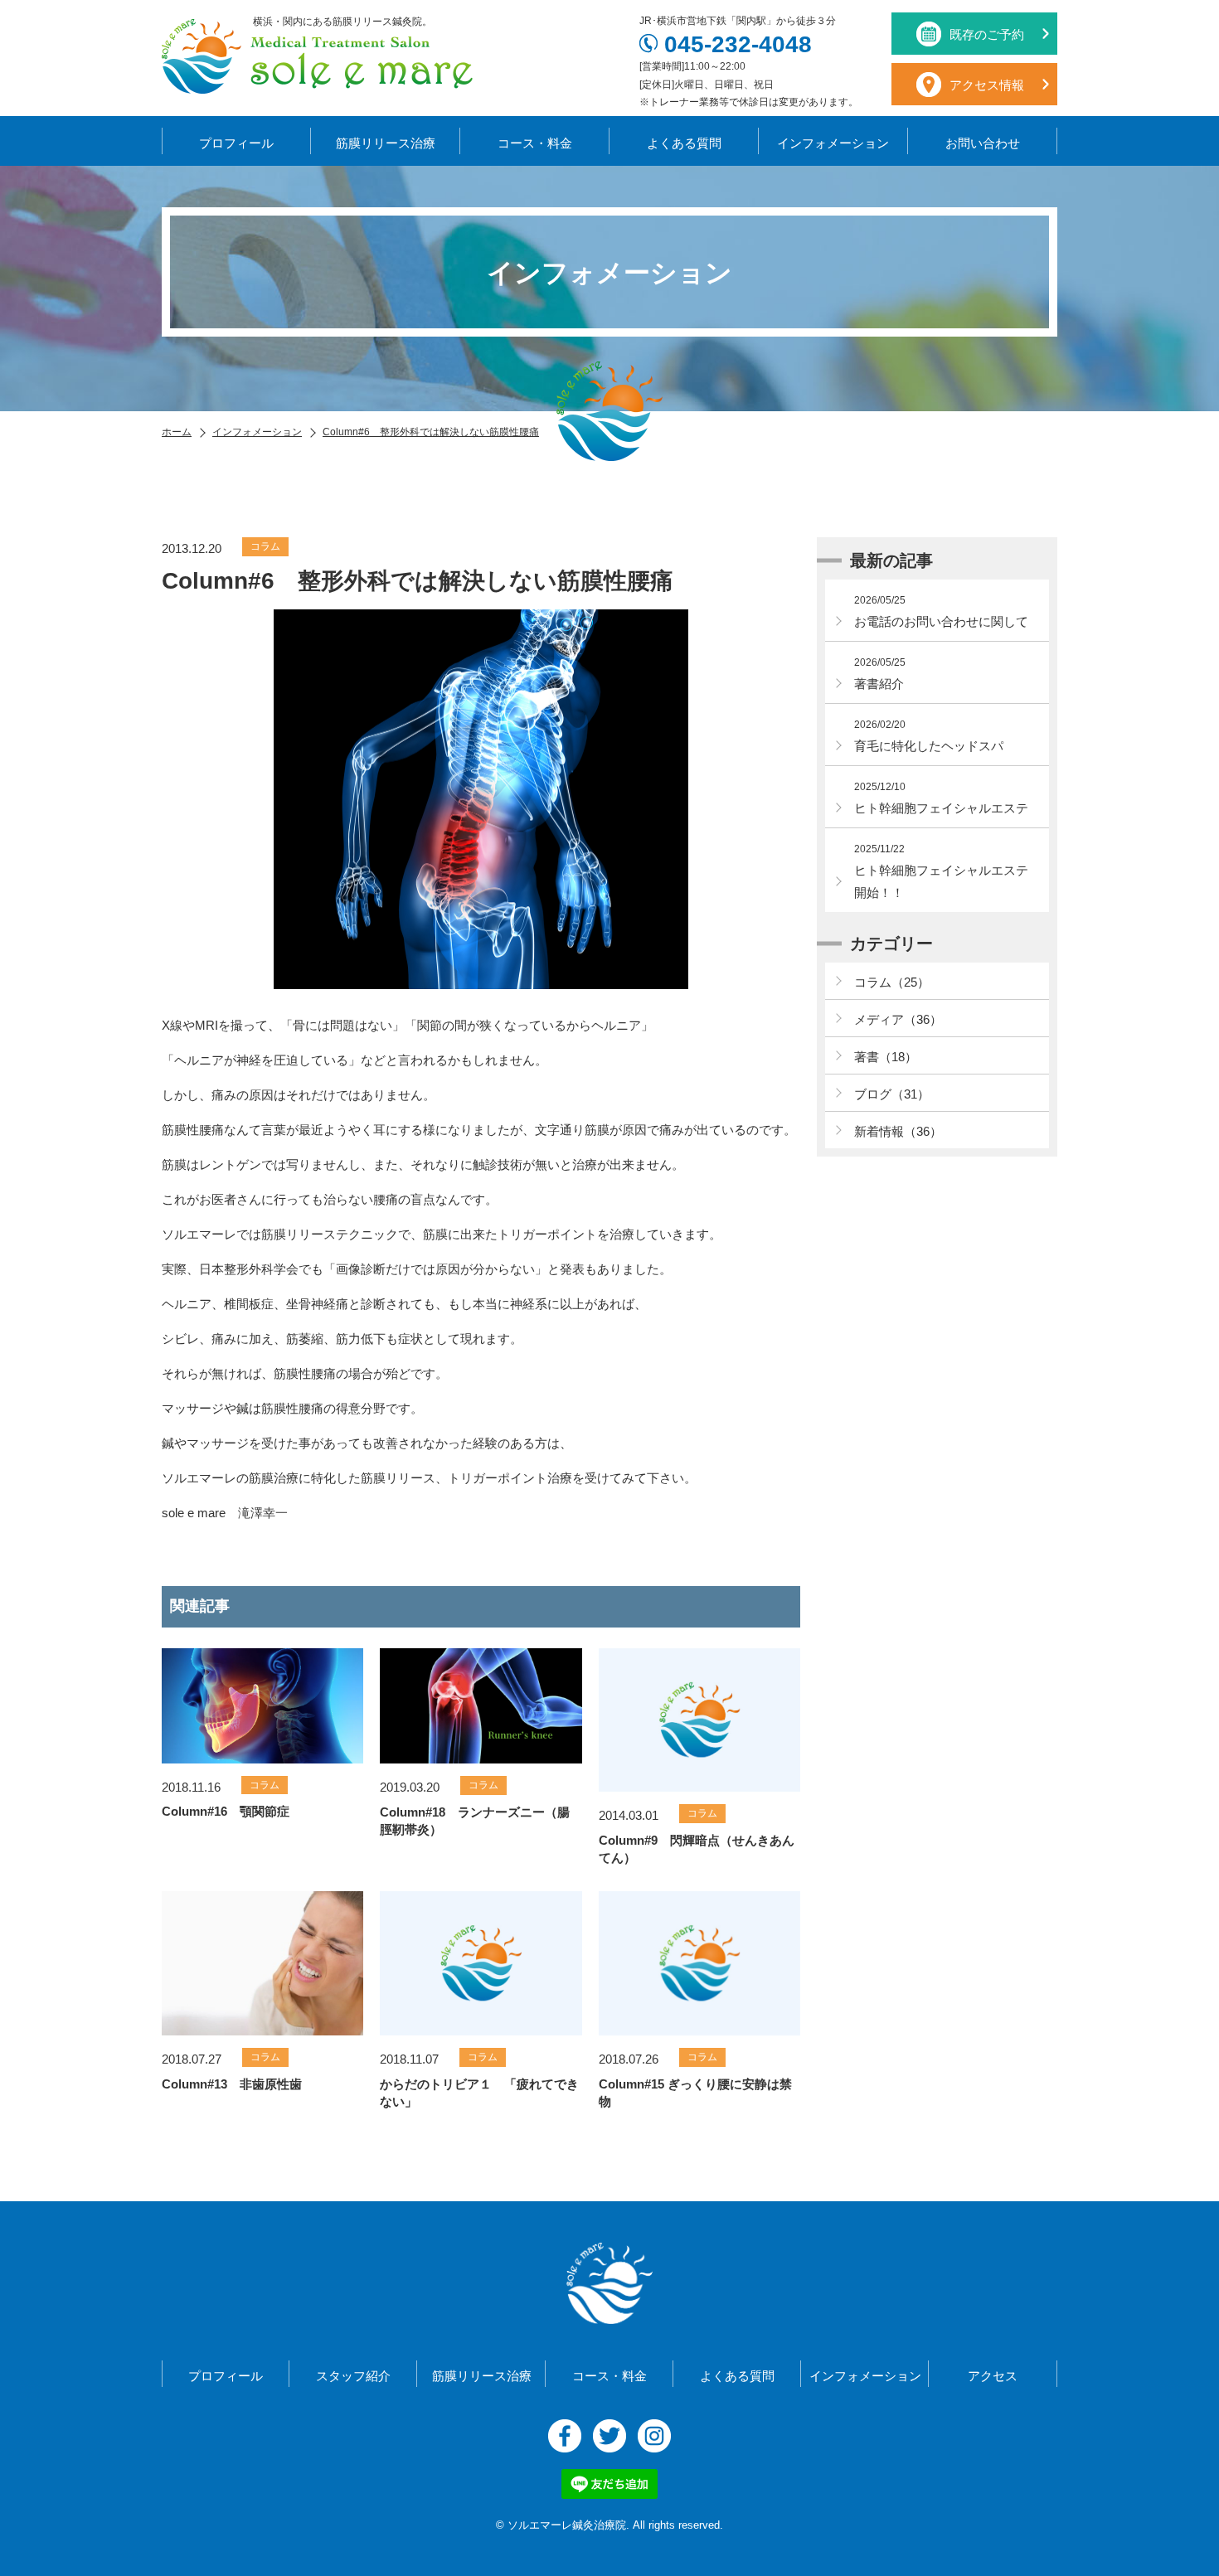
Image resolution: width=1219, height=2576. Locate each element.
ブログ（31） (892, 1094)
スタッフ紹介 (353, 2376)
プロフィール (236, 143)
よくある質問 (684, 143)
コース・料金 (535, 143)
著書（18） (886, 1057)
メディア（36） (898, 1019)
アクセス (993, 2376)
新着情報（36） (898, 1131)
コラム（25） (892, 982)
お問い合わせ (983, 143)
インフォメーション (833, 143)
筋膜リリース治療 (386, 143)
